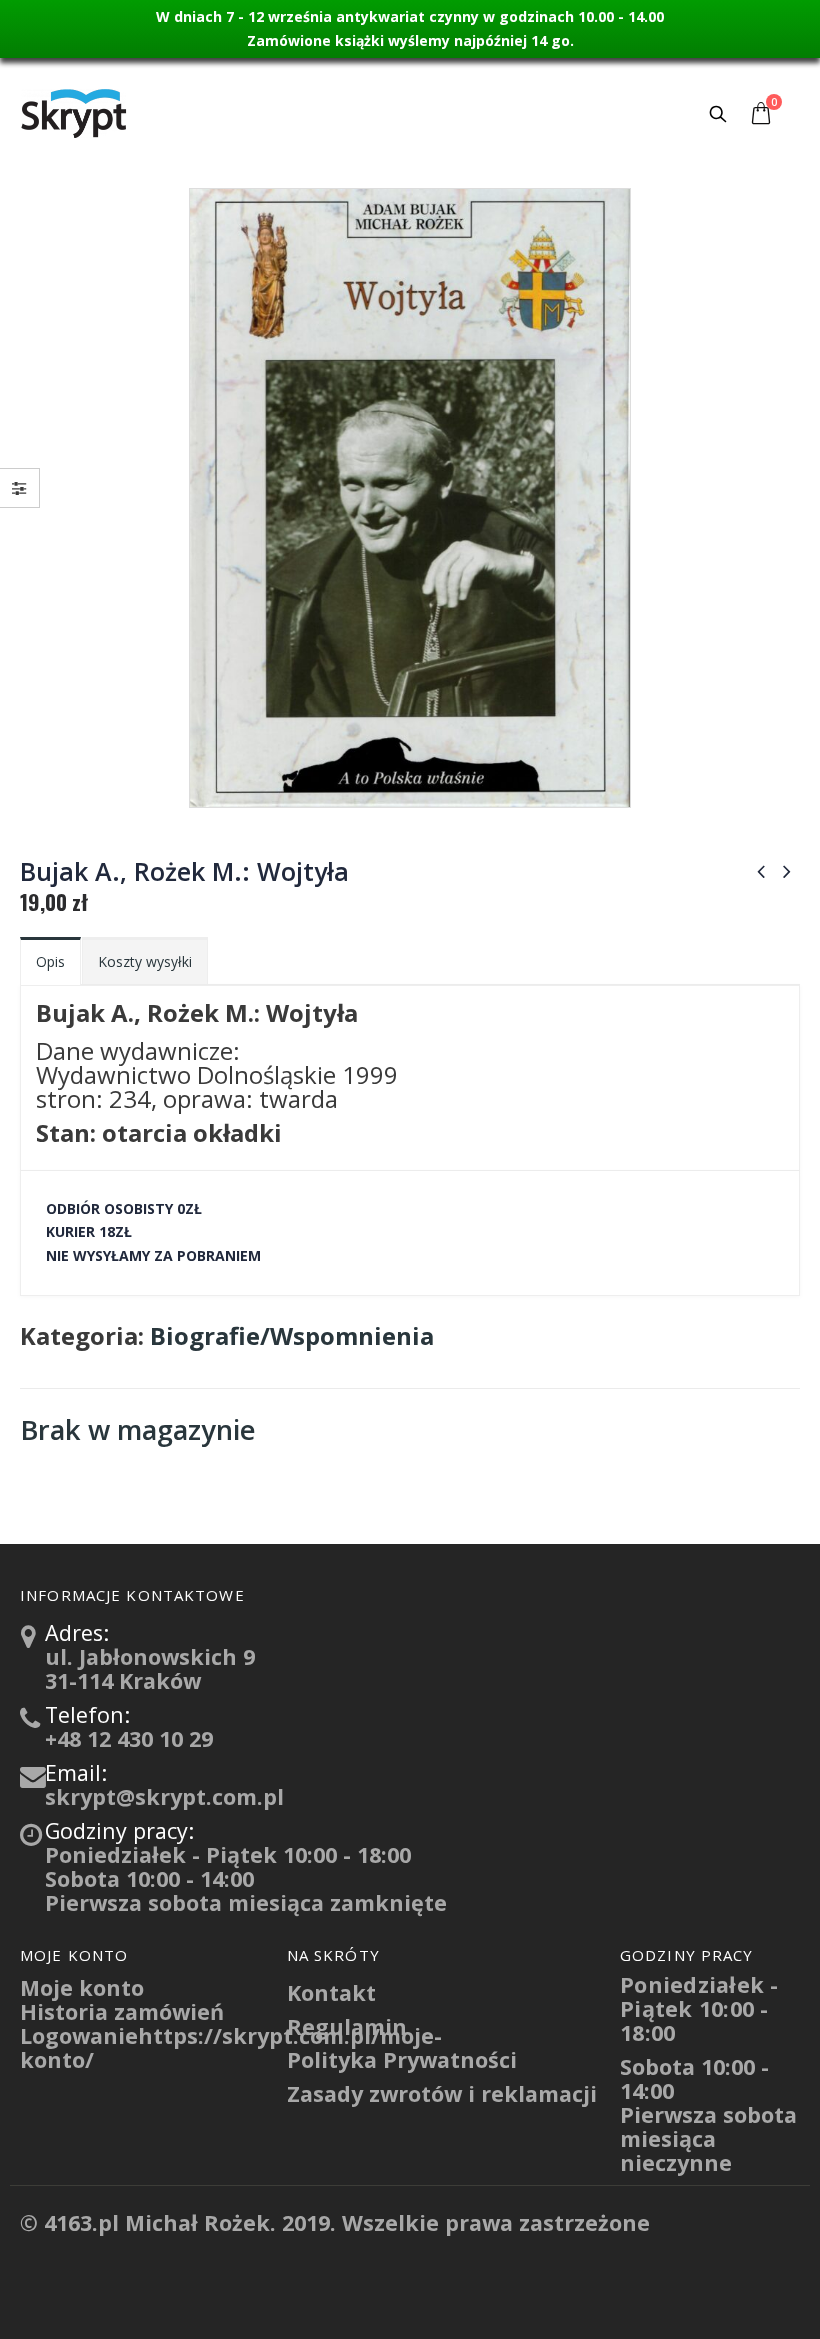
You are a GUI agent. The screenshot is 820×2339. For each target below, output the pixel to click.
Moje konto (82, 1987)
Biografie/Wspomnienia (292, 1336)
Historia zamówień (122, 2011)
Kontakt (331, 1992)
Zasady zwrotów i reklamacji (442, 2093)
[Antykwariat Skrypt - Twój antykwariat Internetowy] (75, 113)
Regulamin (347, 2026)
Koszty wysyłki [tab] (145, 961)
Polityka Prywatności (402, 2059)
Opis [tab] (50, 961)
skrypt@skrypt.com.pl (164, 1796)
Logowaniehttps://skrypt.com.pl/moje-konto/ (231, 2047)
